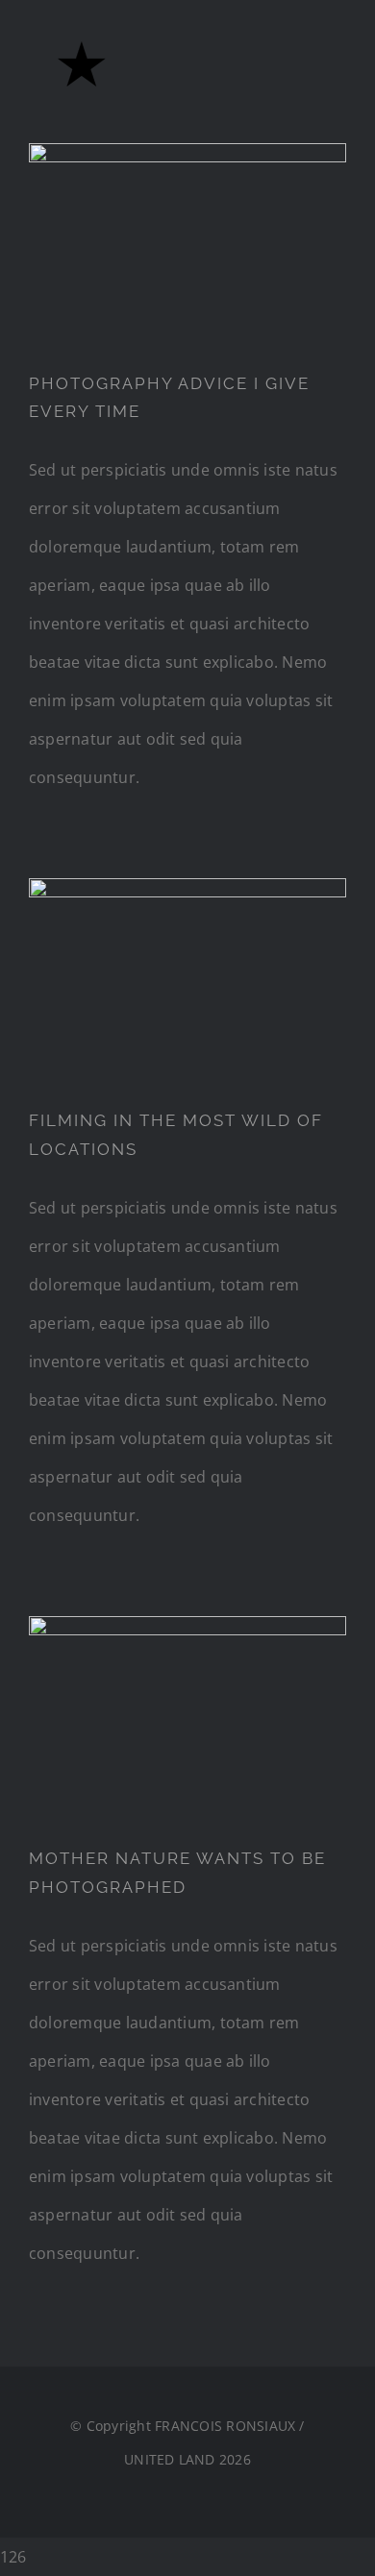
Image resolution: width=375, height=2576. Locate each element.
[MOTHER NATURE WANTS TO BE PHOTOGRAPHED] (187, 1716)
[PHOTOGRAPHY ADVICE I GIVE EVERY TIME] (187, 242)
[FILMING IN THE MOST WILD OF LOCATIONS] (187, 978)
